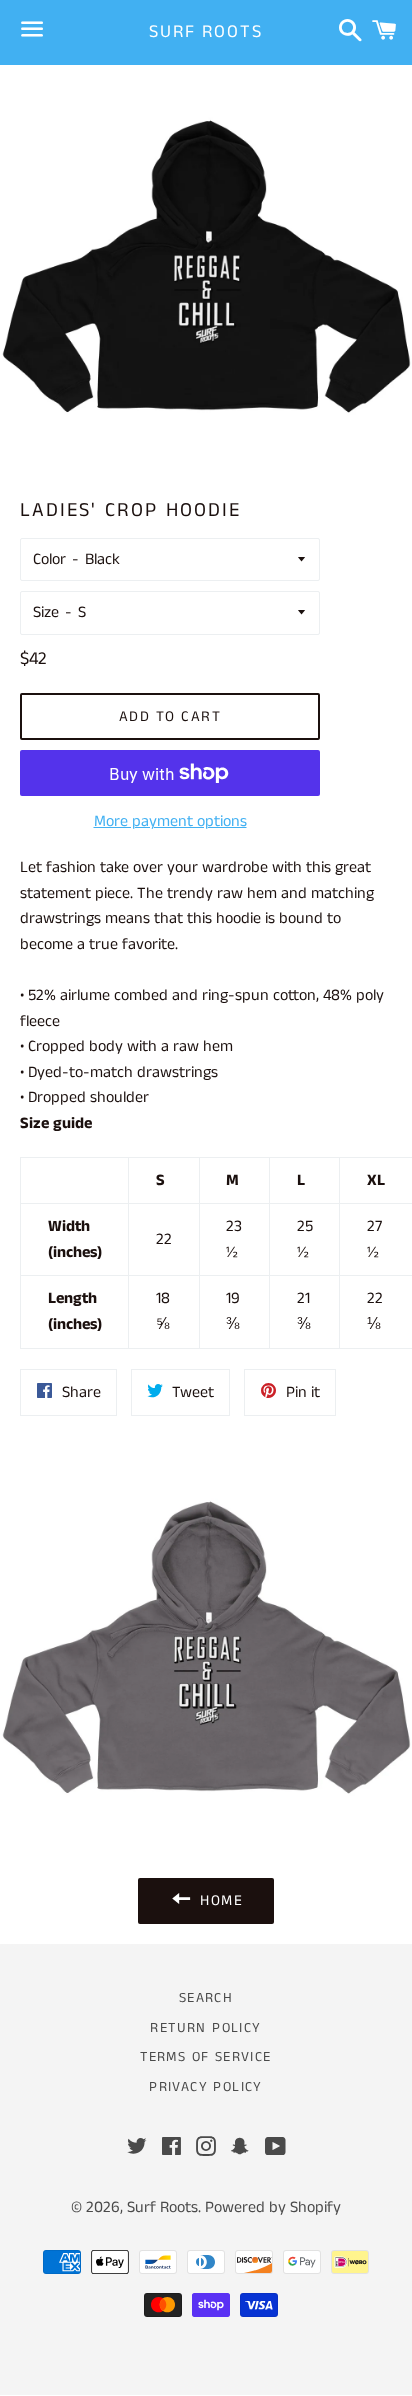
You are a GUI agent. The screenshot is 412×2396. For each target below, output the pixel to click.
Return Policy (205, 2028)
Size (46, 612)
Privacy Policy (206, 2087)
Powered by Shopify (273, 2207)
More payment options (170, 821)
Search (206, 1998)
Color (49, 559)
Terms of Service (205, 2057)
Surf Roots (205, 32)
